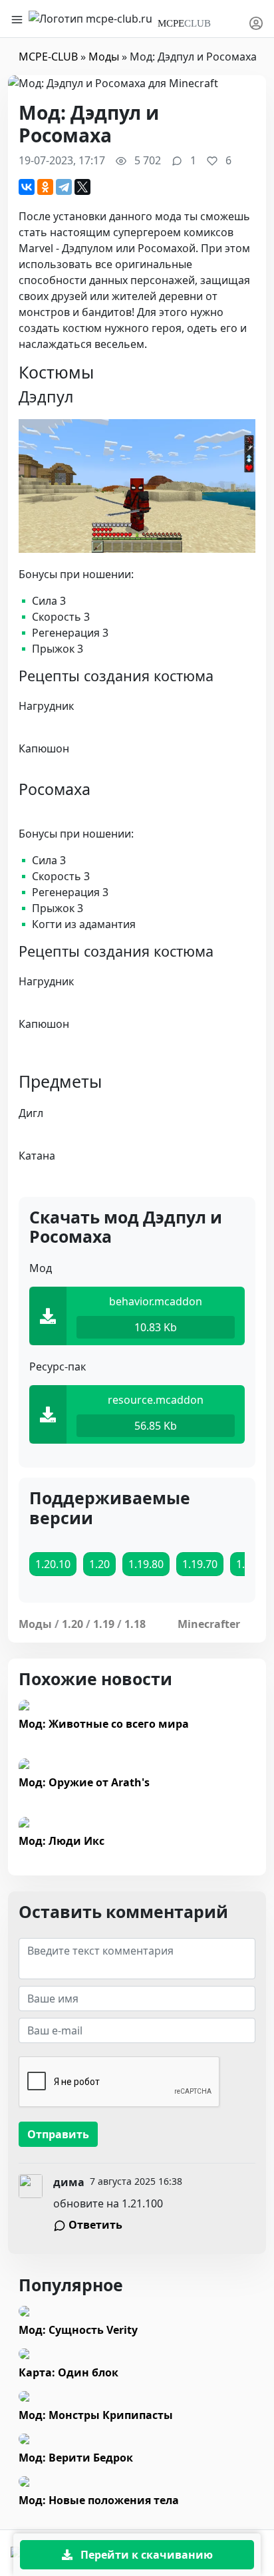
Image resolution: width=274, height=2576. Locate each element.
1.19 (104, 1624)
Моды (104, 57)
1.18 (135, 1624)
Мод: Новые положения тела (99, 2500)
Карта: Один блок (68, 2372)
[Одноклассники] (45, 187)
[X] (82, 187)
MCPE (184, 23)
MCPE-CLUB (48, 57)
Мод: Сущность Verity (78, 2330)
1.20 (72, 1624)
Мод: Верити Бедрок (76, 2458)
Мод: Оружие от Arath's (84, 1782)
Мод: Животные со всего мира (104, 1724)
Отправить (58, 2134)
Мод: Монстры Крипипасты (96, 2415)
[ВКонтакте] (27, 187)
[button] (256, 19)
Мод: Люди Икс (62, 1841)
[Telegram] (64, 187)
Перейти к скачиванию (145, 2555)
